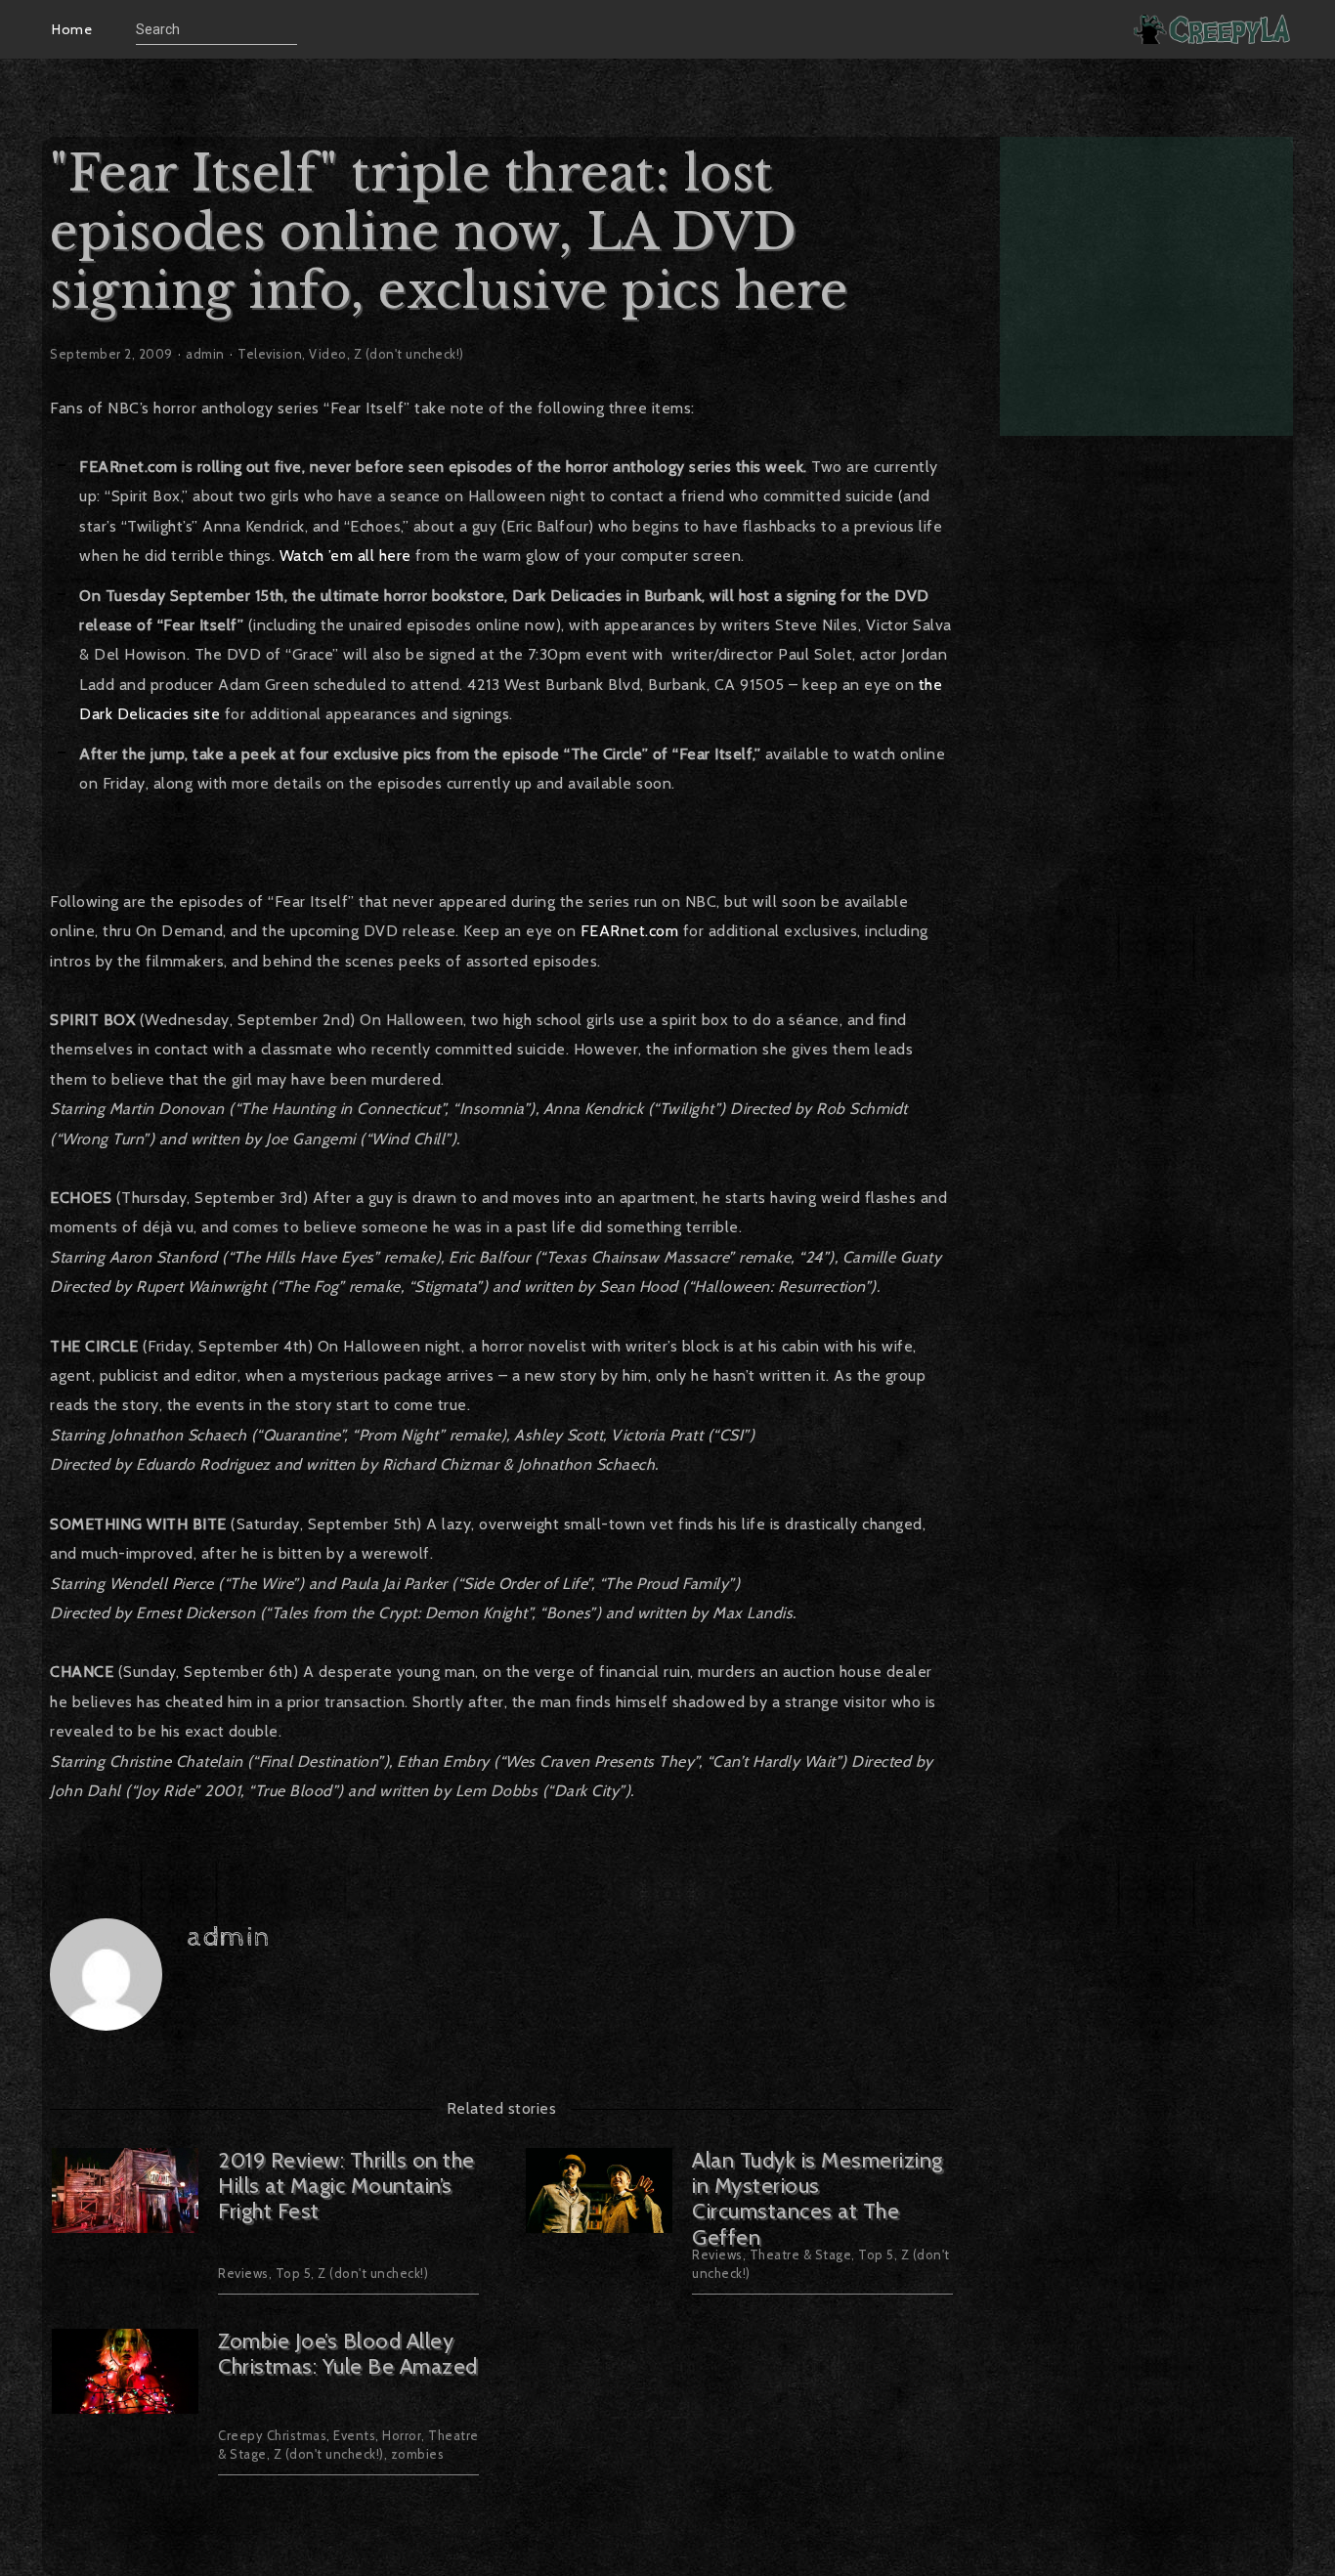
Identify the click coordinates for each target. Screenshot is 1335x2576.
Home (72, 29)
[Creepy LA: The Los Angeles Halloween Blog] (1214, 29)
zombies (418, 2454)
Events (354, 2435)
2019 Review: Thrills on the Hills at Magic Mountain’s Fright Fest (346, 2186)
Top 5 (294, 2273)
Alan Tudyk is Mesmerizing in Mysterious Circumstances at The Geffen (818, 2199)
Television (270, 354)
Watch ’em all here (345, 556)
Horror (402, 2435)
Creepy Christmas (272, 2435)
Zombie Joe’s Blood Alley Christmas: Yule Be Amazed (348, 2354)
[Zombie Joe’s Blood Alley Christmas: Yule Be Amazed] (125, 2402)
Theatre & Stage (801, 2254)
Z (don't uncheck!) (409, 354)
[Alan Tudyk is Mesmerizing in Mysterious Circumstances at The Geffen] (599, 2221)
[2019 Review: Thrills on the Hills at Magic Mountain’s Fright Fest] (125, 2221)
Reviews (243, 2273)
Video (328, 354)
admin (205, 354)
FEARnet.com (630, 931)
